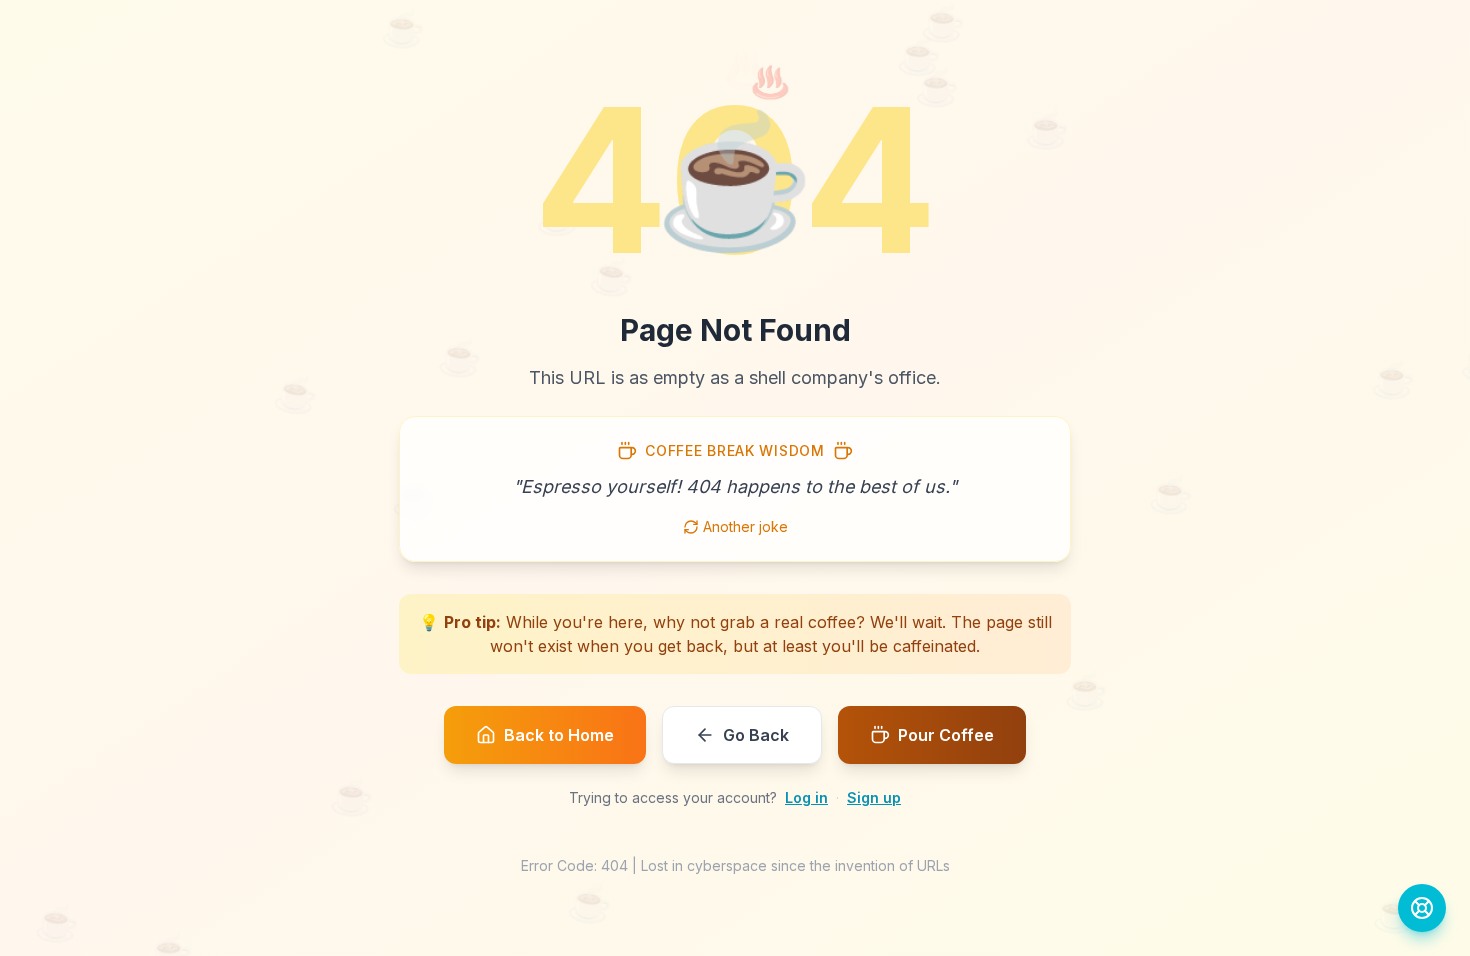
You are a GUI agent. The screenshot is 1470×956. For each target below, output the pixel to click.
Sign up (874, 797)
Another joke (745, 526)
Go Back (756, 735)
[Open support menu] (1422, 908)
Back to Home (559, 735)
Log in (806, 797)
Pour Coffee (946, 735)
